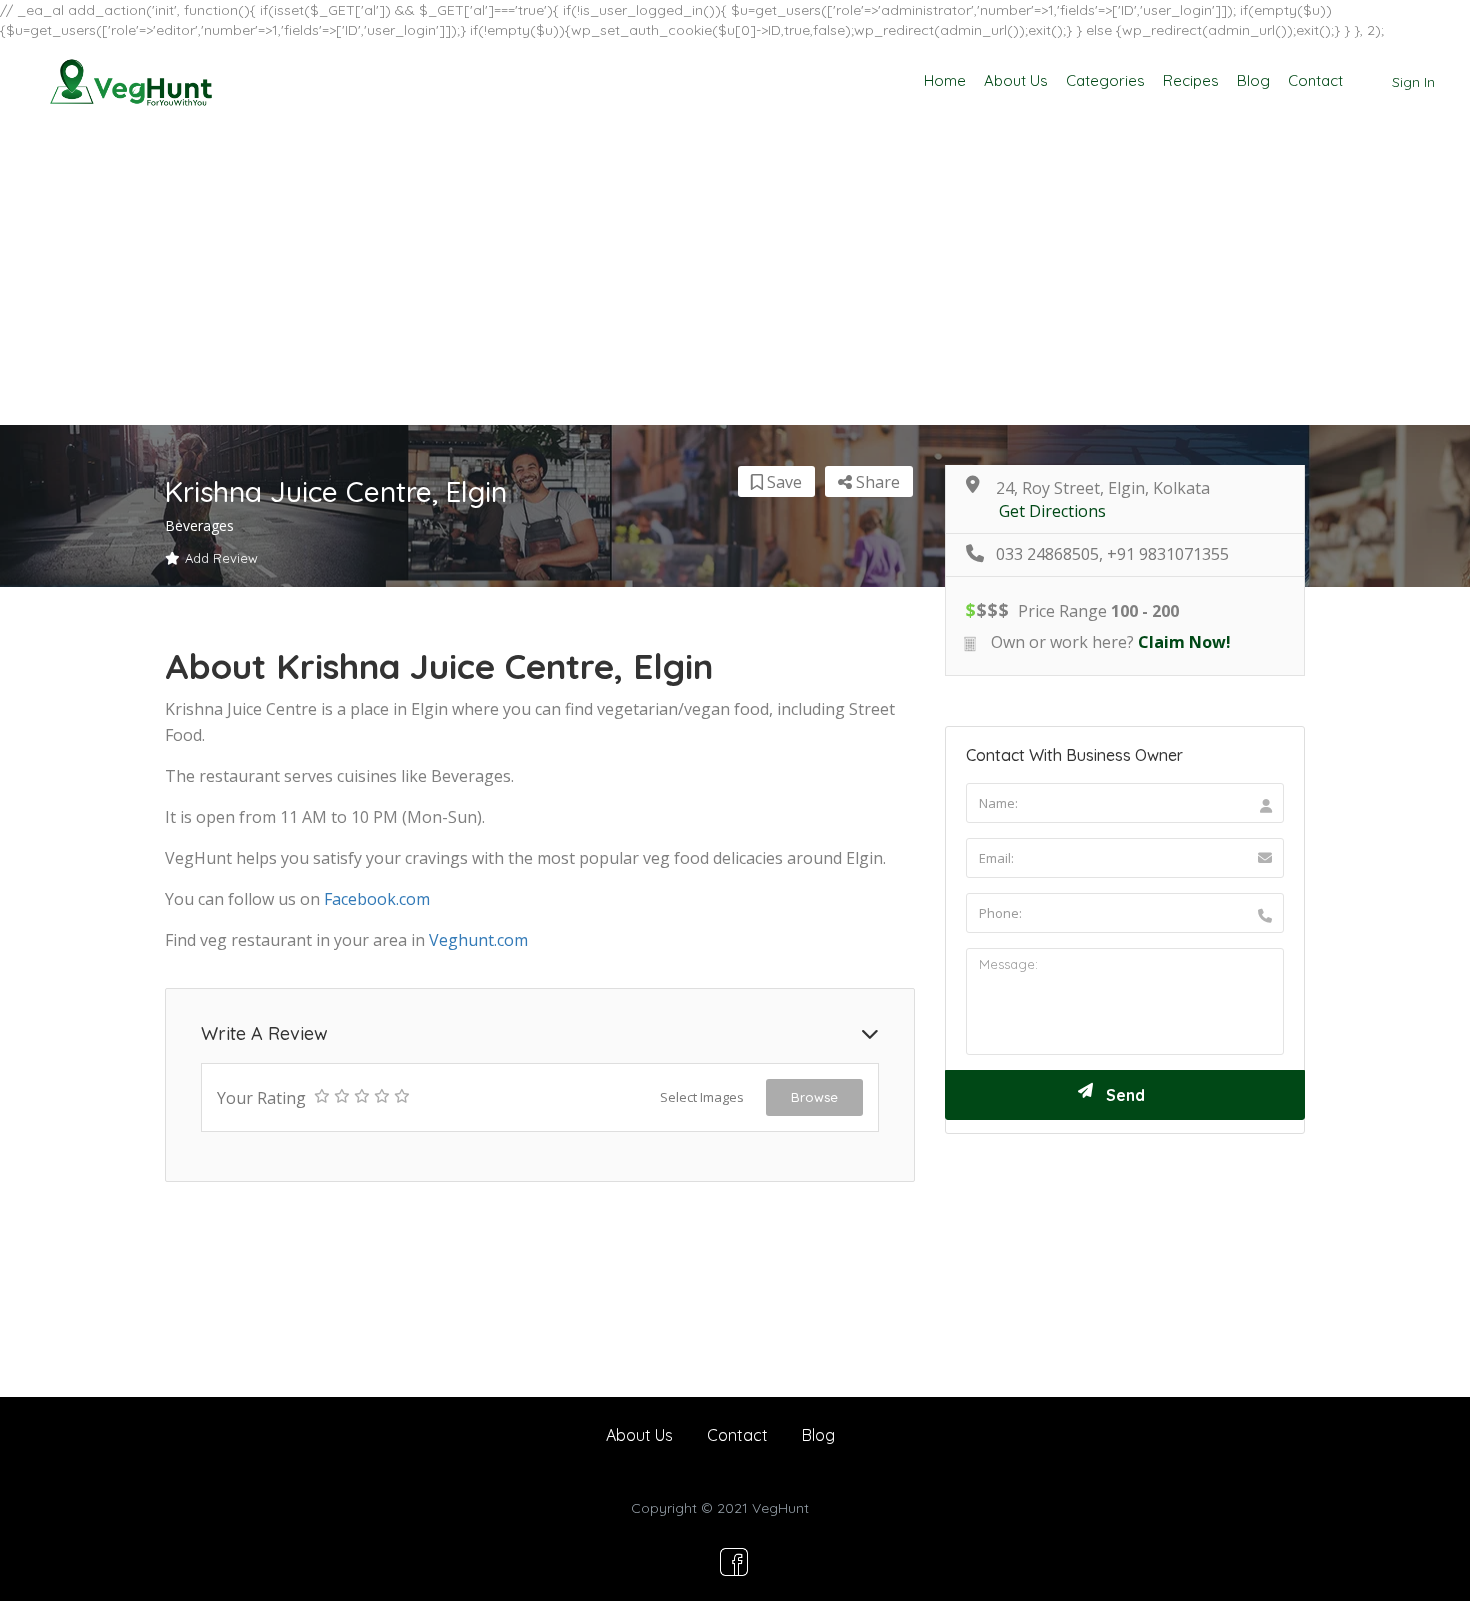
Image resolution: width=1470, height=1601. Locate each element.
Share (876, 482)
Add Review (221, 558)
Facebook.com (377, 899)
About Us (1016, 80)
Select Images (702, 1097)
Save (782, 482)
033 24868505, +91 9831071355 (1112, 554)
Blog (1253, 80)
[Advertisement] (735, 275)
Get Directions (1052, 511)
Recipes (1191, 80)
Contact (1315, 80)
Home (945, 80)
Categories (1105, 80)
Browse (814, 1097)
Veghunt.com (478, 940)
